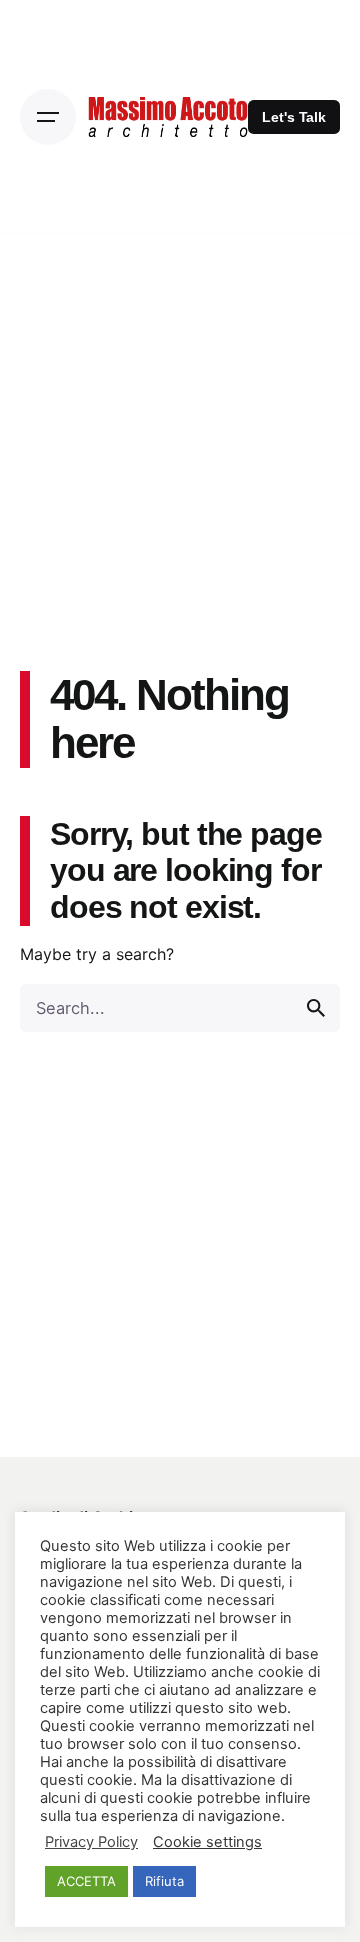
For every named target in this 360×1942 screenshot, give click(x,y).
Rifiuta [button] (164, 1881)
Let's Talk (294, 117)
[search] (316, 1008)
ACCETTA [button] (86, 1881)
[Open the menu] (48, 117)
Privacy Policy (91, 1842)
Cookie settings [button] (207, 1842)
